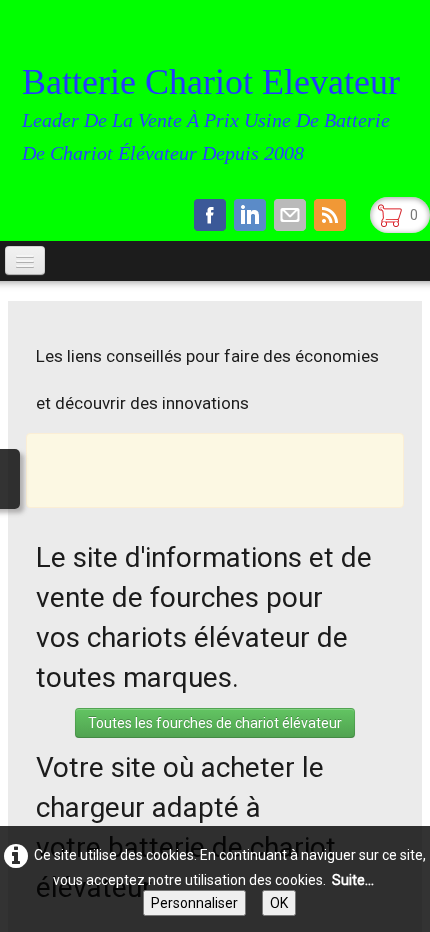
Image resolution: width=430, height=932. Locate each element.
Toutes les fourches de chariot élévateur (215, 723)
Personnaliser (194, 903)
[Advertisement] (236, 469)
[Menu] (25, 260)
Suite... (353, 880)
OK (279, 903)
